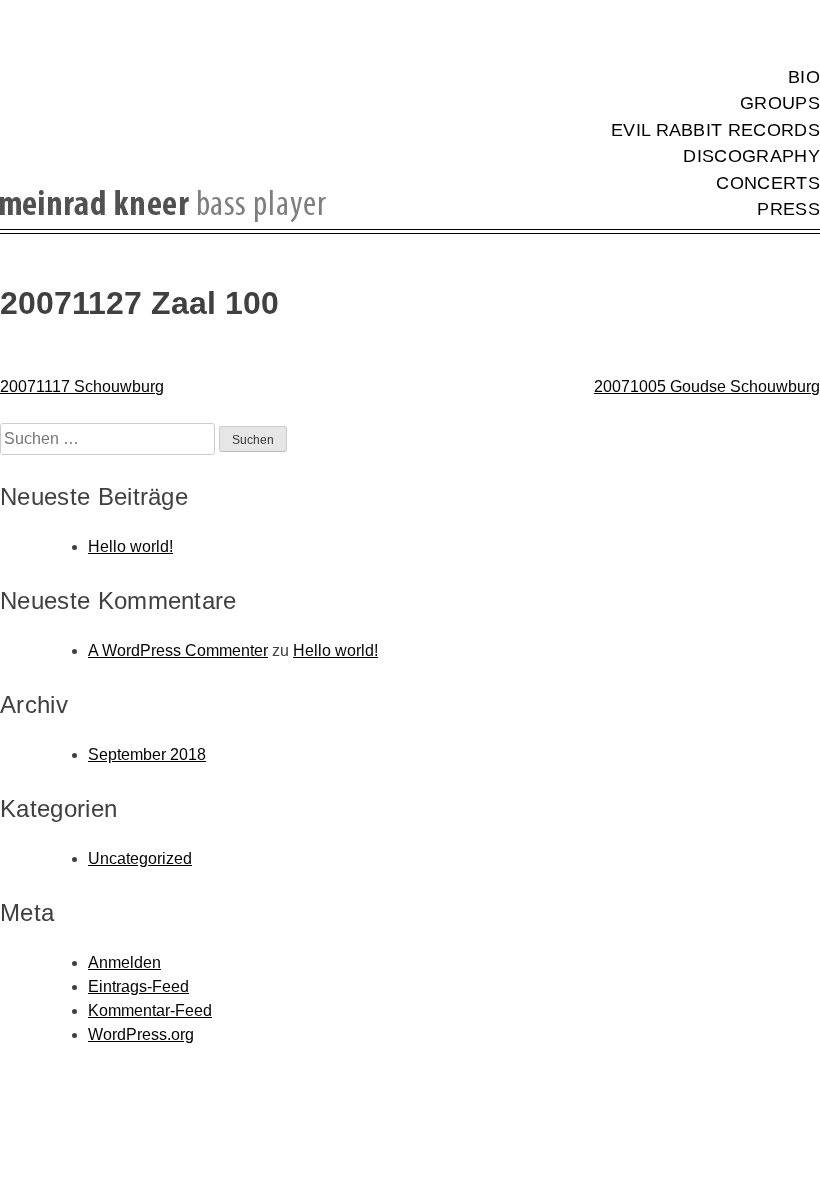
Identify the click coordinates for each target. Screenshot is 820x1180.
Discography (751, 156)
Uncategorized (140, 858)
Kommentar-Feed (150, 1010)
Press (788, 209)
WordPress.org (141, 1034)
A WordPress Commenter (178, 650)
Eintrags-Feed (138, 986)
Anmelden (124, 962)
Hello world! (130, 546)
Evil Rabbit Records (715, 130)
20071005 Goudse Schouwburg (707, 386)
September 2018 (147, 754)
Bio (804, 77)
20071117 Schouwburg (82, 386)
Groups (780, 103)
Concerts (768, 183)
